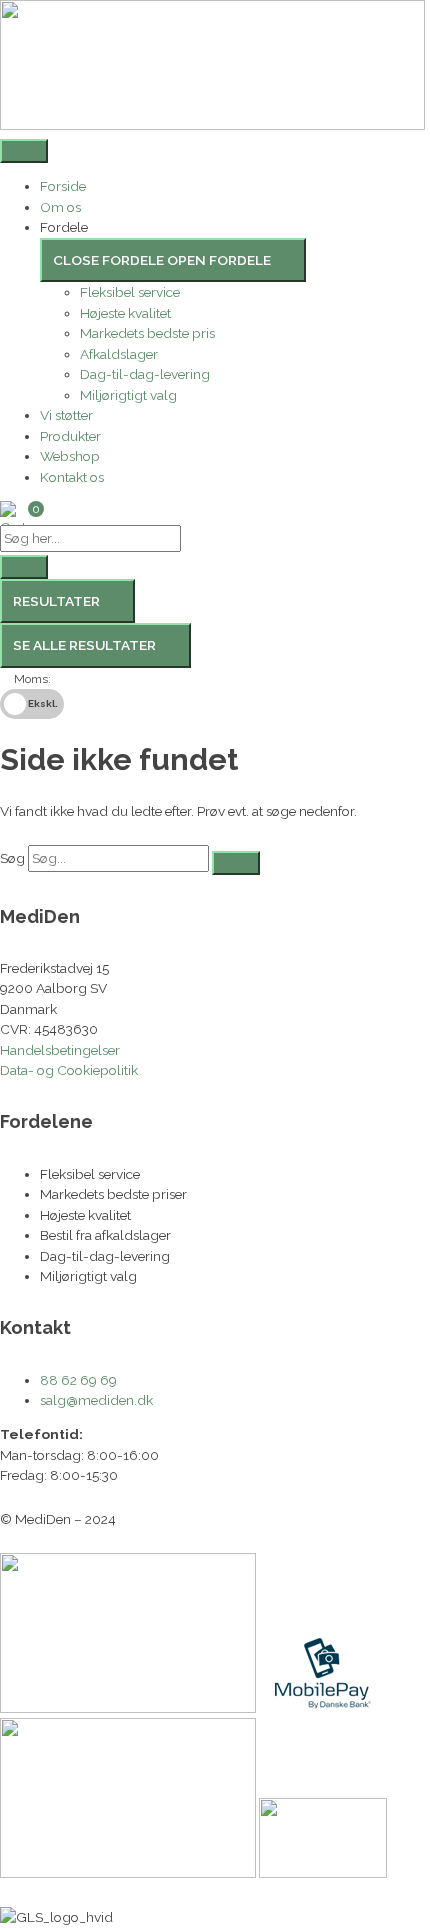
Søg (12, 858)
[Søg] (236, 863)
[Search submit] (24, 567)
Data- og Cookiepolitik (69, 1070)
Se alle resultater (84, 645)
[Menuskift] (24, 151)
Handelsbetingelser (60, 1050)
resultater (56, 601)
